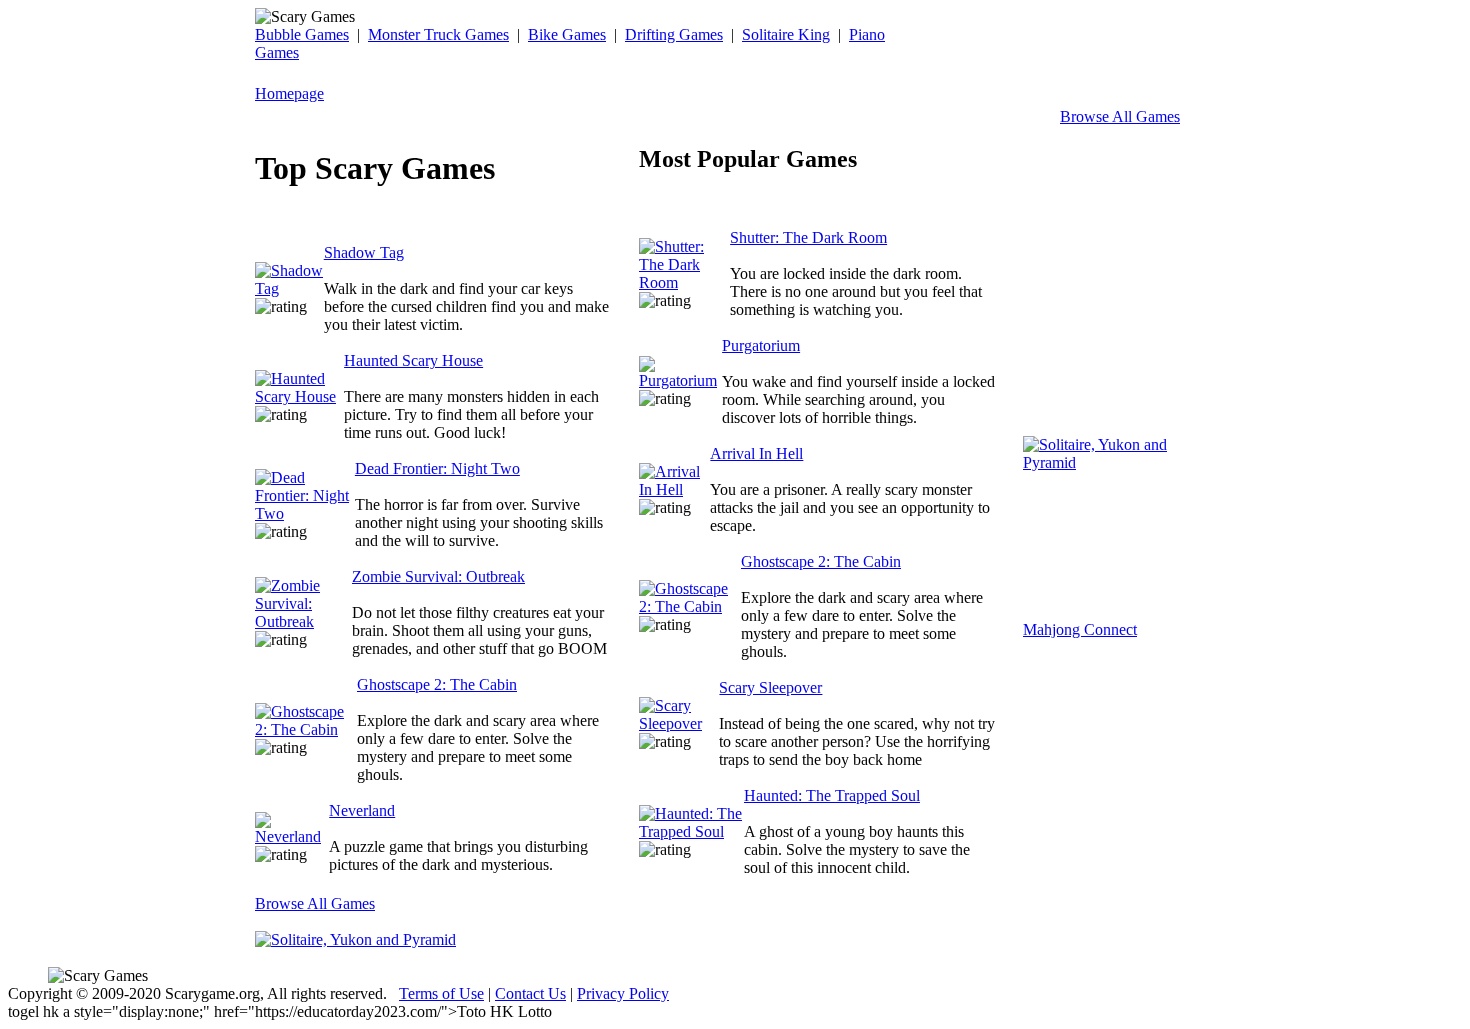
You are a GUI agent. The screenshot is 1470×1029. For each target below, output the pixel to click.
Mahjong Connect (1080, 629)
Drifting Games (674, 34)
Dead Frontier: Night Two (437, 468)
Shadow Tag (364, 252)
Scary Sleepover (770, 687)
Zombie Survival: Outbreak (438, 576)
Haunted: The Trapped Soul (832, 795)
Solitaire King (786, 34)
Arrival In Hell (756, 453)
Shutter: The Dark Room (808, 237)
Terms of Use (441, 993)
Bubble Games (302, 34)
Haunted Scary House (413, 360)
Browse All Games (1120, 116)
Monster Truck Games (438, 34)
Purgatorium (761, 345)
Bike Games (567, 34)
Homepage (289, 93)
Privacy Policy (623, 993)
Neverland (362, 810)
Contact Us (530, 993)
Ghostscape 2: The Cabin (437, 684)
